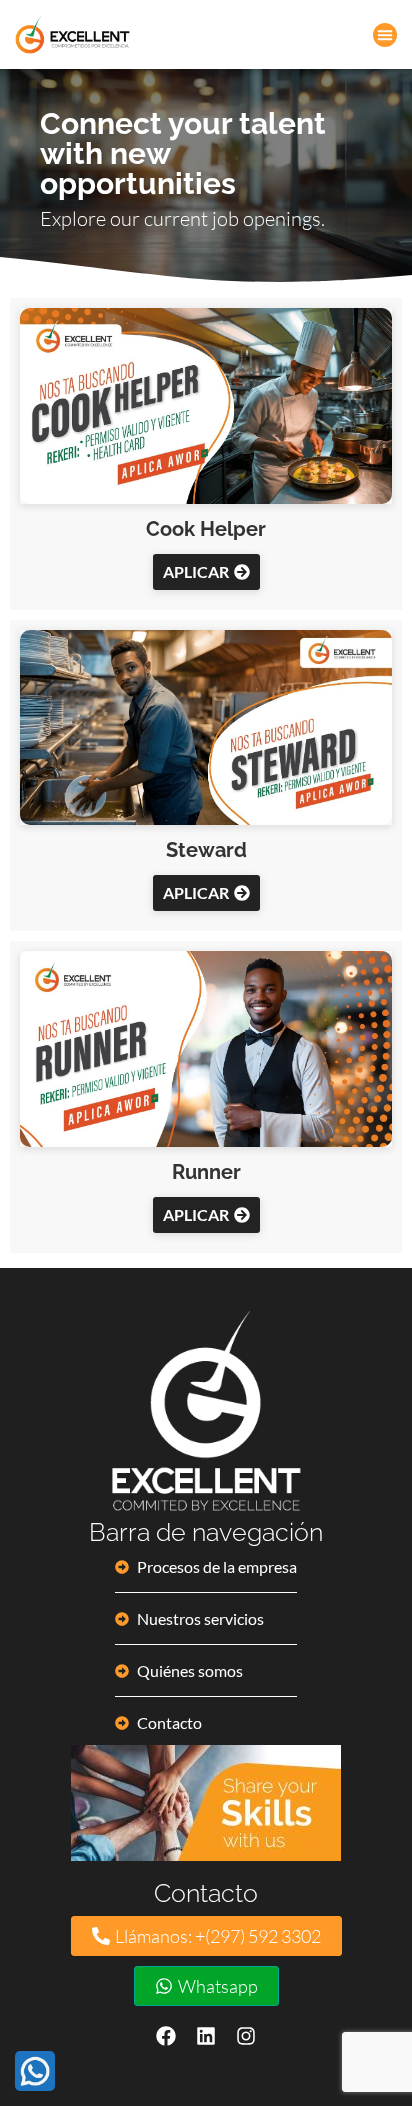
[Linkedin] (206, 2036)
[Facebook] (166, 2036)
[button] (385, 35)
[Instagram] (246, 2036)
